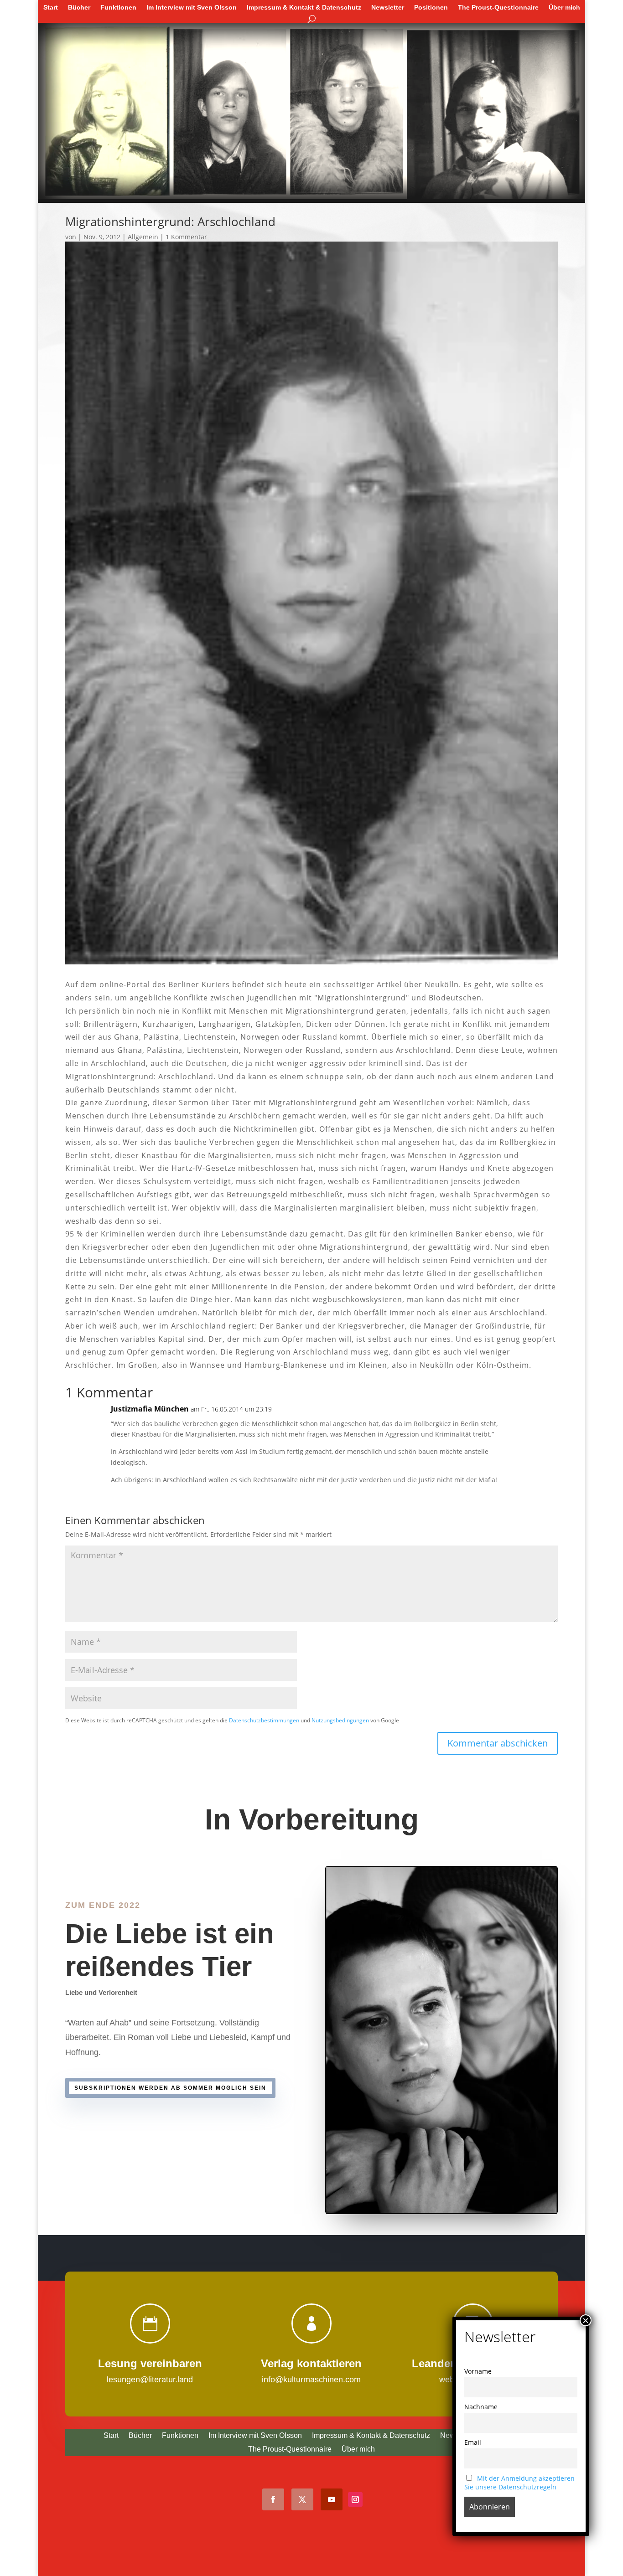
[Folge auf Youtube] (332, 2499)
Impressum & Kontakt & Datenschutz (304, 7)
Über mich (564, 7)
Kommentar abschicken (498, 1743)
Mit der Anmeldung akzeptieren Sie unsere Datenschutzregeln (519, 2483)
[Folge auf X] (302, 2499)
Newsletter (388, 7)
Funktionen (118, 7)
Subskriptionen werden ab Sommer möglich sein (170, 2088)
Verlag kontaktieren (311, 2363)
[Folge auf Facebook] (273, 2499)
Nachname (481, 2407)
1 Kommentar (186, 237)
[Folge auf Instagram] (355, 2499)
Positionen (431, 7)
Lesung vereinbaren (150, 2363)
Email (473, 2442)
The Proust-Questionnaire (498, 7)
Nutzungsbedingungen (340, 1720)
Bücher (79, 7)
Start (51, 7)
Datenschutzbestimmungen (264, 1720)
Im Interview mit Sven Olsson (192, 7)
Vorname (478, 2371)
